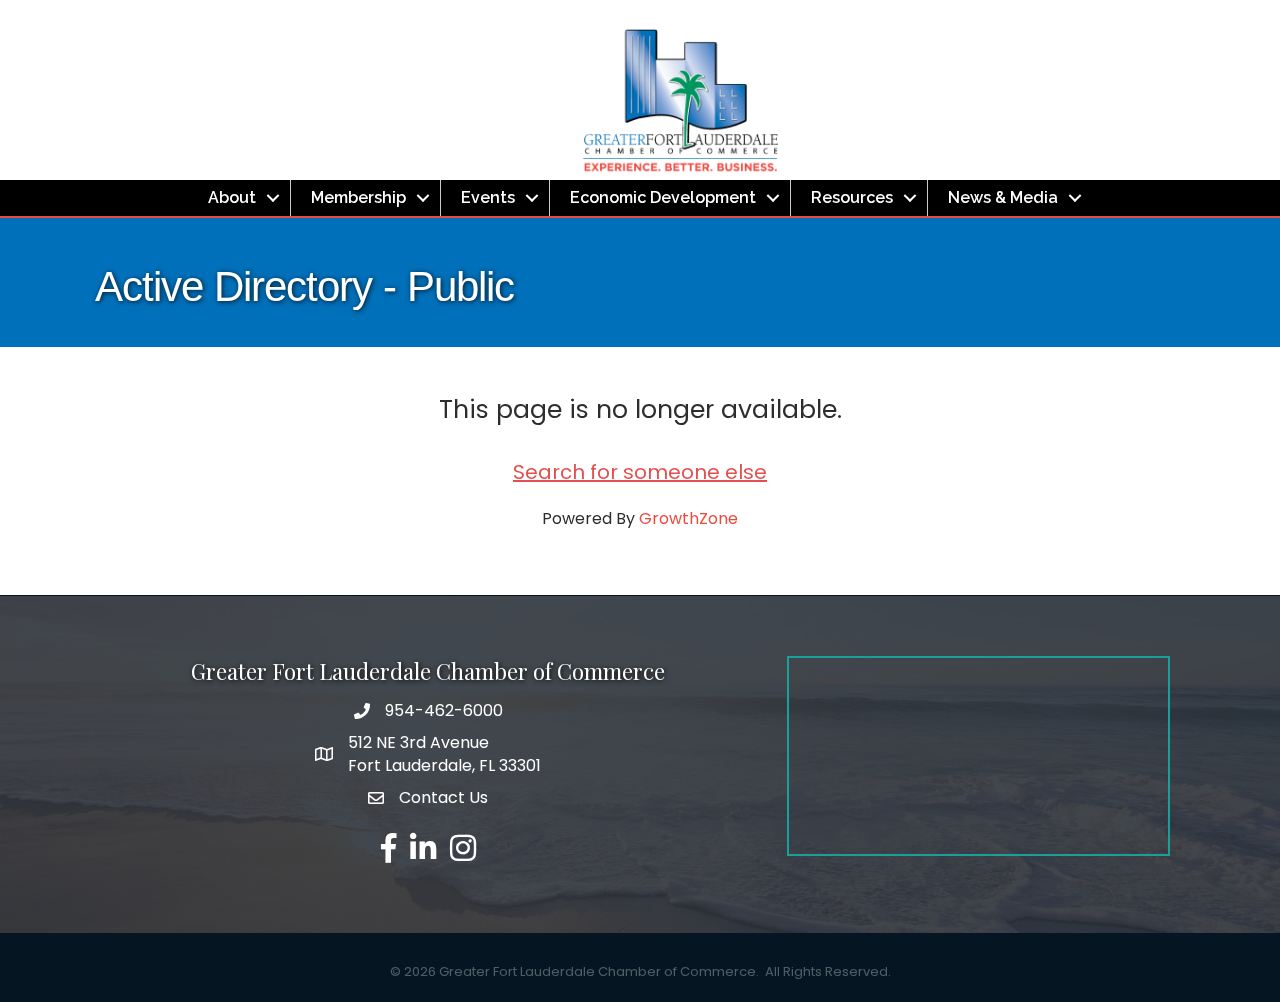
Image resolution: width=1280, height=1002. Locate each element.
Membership (358, 197)
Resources (852, 197)
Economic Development (663, 197)
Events (488, 197)
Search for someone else (640, 472)
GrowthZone (688, 518)
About (232, 197)
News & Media (1003, 197)
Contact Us (443, 797)
